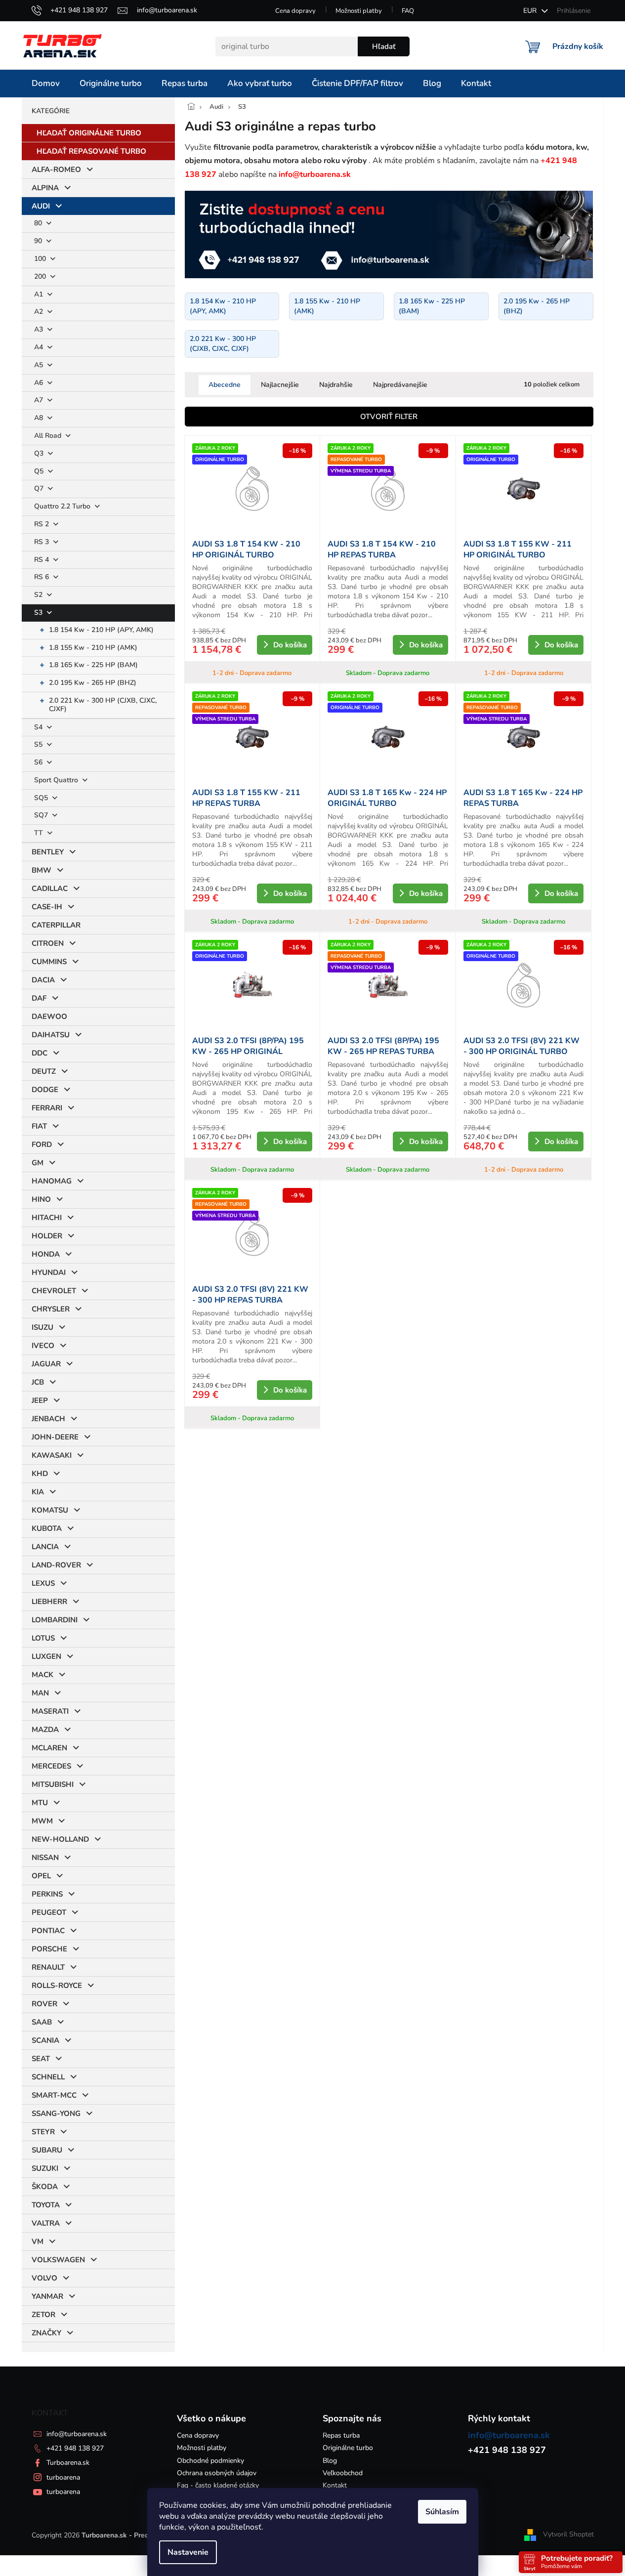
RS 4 (42, 560)
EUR (531, 11)
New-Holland (60, 1839)
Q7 (40, 488)
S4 (39, 727)
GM (38, 1163)
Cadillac (50, 888)
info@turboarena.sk (77, 2434)
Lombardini (55, 1620)
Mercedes (51, 1766)
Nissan (45, 1858)
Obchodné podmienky (210, 2461)
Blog (330, 2461)
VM (38, 2241)
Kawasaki (52, 1455)
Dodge (45, 1090)
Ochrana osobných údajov (217, 2473)
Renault (48, 1967)
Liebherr (49, 1602)
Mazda (45, 1730)
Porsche (49, 1949)
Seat (41, 2059)
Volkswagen (58, 2260)
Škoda (45, 2187)
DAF (39, 998)
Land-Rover (56, 1565)
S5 (39, 744)
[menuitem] (46, 84)
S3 (39, 612)
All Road (49, 436)
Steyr (43, 2132)
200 (41, 276)
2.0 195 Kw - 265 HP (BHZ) (93, 683)
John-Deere (55, 1437)
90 (39, 241)
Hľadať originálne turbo (89, 133)
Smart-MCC (54, 2095)
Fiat (39, 1126)
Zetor (43, 2315)
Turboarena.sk (68, 2463)
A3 (40, 329)
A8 (40, 418)
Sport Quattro (57, 780)
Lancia (45, 1547)
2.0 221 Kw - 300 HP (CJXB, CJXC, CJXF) (103, 705)
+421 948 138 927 (75, 2448)
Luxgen (46, 1656)
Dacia (43, 980)
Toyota (46, 2205)
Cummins (49, 962)
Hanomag (52, 1181)
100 (41, 259)
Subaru (47, 2150)
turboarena (63, 2477)
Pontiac (48, 1931)
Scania (45, 2040)
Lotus (43, 1638)
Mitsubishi (53, 1784)
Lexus (43, 1583)
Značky (46, 2333)
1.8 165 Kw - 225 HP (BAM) (93, 665)
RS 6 (42, 577)
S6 (39, 762)
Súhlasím (442, 2512)
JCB (38, 1382)
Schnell (48, 2077)
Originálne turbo (348, 2448)
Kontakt (335, 2485)
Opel (41, 1876)
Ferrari (47, 1108)
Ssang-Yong (56, 2113)
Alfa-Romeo (56, 169)
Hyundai (49, 1272)
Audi (41, 206)
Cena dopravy (295, 11)
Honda (46, 1254)
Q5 (40, 471)
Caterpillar (56, 925)
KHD (40, 1474)
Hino (41, 1199)
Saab (42, 2022)
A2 (40, 312)
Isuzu (42, 1327)
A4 (40, 347)
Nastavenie (188, 2552)
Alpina (45, 188)
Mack (42, 1675)
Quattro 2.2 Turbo (63, 506)
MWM (42, 1821)
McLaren (49, 1748)
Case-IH (47, 907)
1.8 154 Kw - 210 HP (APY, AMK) (101, 630)
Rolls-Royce (57, 1985)
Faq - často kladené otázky (218, 2485)
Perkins (47, 1894)
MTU (40, 1803)
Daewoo (49, 1016)
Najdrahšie (336, 385)
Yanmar (47, 2296)
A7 (40, 400)
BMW (42, 870)
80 (39, 223)
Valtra (46, 2223)
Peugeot (49, 1912)
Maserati (50, 1711)
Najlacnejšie (280, 385)
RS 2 (42, 524)
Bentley (48, 852)
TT (40, 833)
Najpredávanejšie (400, 385)
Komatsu (50, 1510)
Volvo (44, 2278)
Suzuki (45, 2168)
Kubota (47, 1528)
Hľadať (384, 46)
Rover (44, 2004)
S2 (39, 595)
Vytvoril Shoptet (568, 2535)
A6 (40, 383)
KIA (38, 1492)
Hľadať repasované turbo (91, 151)
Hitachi (47, 1218)
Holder (47, 1236)
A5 (40, 365)
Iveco (43, 1346)
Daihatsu (51, 1035)
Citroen (48, 943)
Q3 (40, 453)
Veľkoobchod (343, 2473)
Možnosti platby (359, 11)
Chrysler (51, 1309)
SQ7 (42, 815)
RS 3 (42, 542)
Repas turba (341, 2435)
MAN (40, 1693)
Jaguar (46, 1364)
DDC (40, 1053)
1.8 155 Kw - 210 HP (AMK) (93, 648)
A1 (40, 294)
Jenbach (48, 1419)
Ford (42, 1144)
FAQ (408, 11)
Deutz (44, 1071)
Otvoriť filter (389, 417)
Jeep (40, 1400)
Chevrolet (54, 1291)
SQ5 (42, 798)
